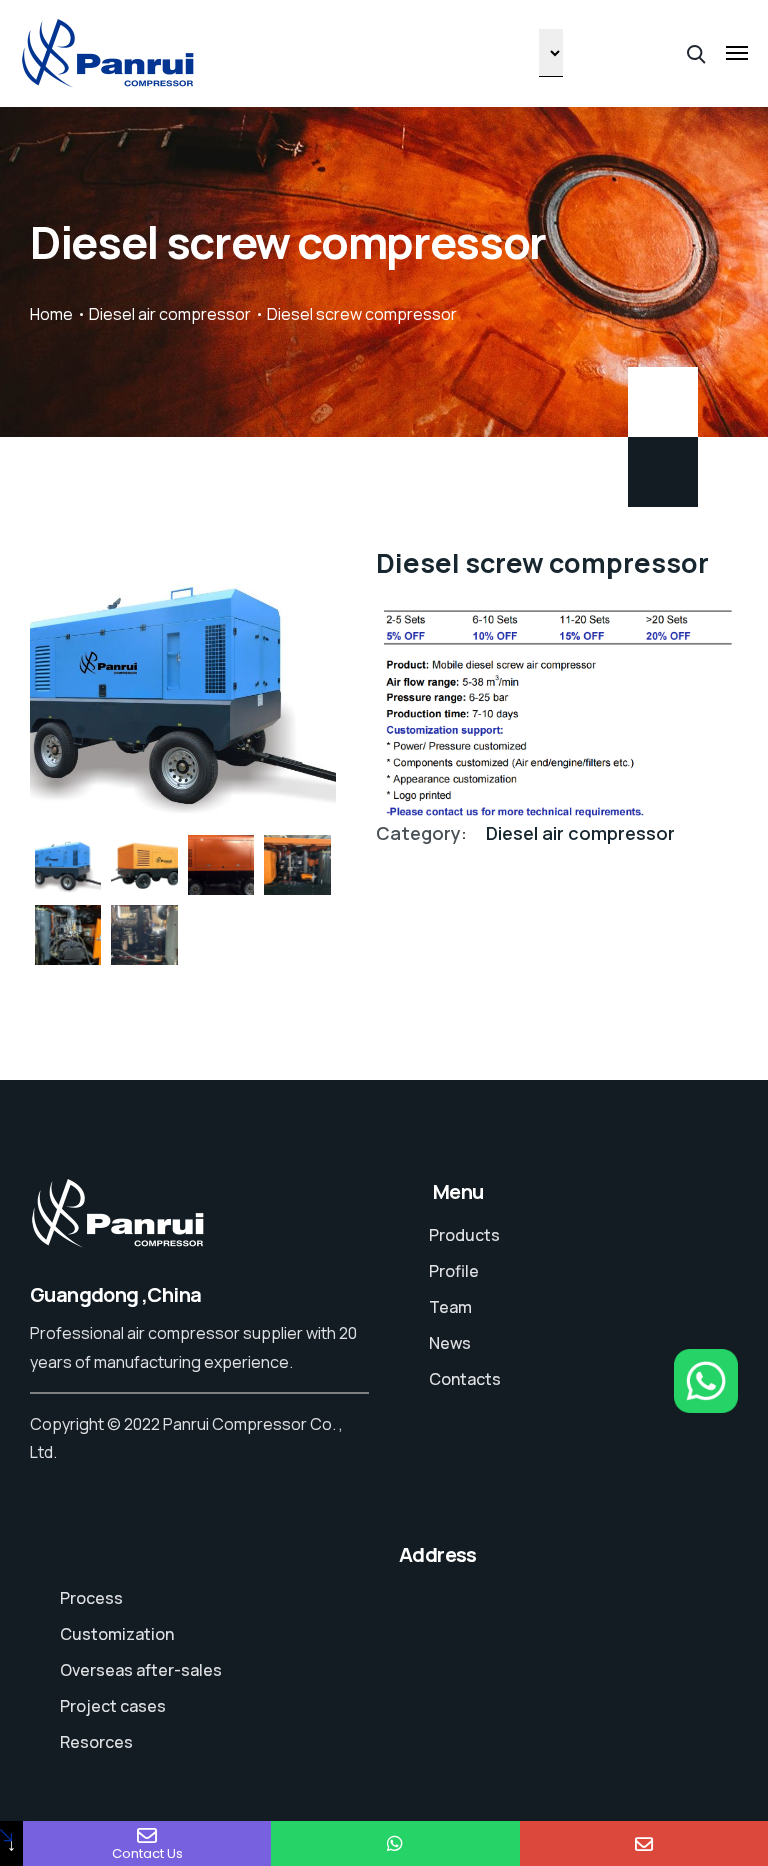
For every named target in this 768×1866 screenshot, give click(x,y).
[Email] (644, 1843)
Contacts (465, 1379)
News (450, 1343)
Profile (454, 1271)
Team (450, 1307)
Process (91, 1598)
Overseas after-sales (141, 1670)
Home (51, 314)
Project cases (113, 1706)
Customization (117, 1634)
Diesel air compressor (170, 314)
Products (464, 1235)
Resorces (96, 1742)
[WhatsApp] (395, 1843)
